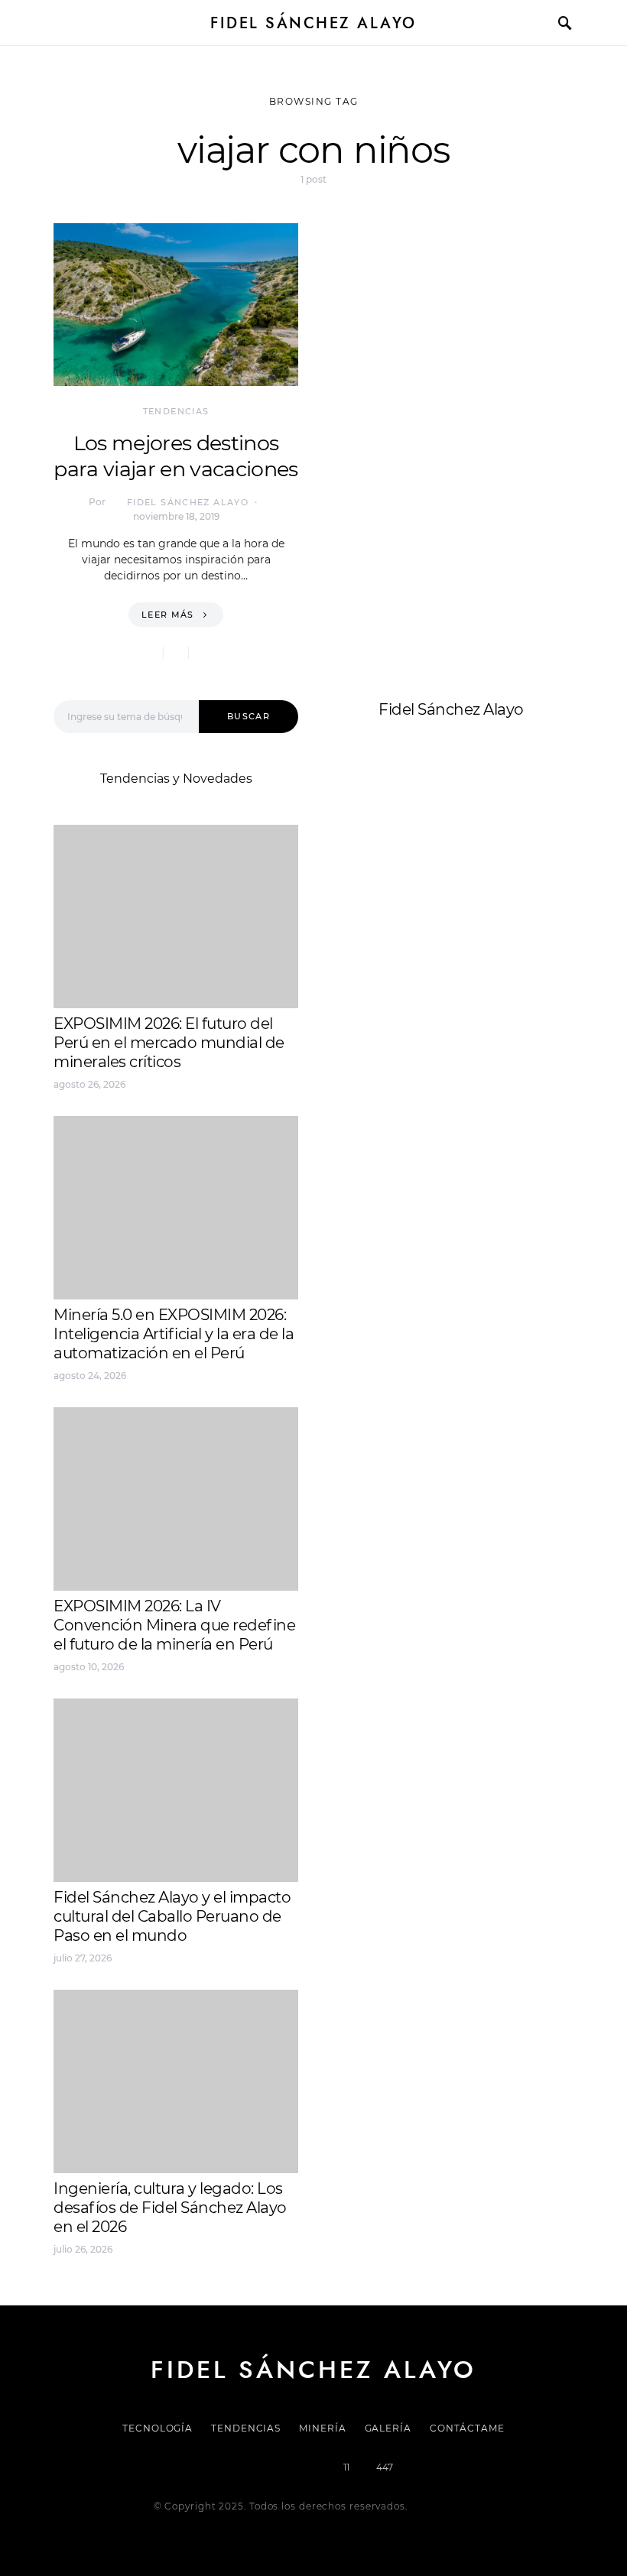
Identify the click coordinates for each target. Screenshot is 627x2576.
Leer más (168, 615)
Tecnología (158, 2428)
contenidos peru (380, 919)
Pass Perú (482, 901)
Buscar (249, 716)
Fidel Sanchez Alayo (389, 864)
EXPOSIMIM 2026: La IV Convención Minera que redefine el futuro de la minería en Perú (174, 1625)
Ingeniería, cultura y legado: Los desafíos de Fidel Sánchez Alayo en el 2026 (170, 2208)
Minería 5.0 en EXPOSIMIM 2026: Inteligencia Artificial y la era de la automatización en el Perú (174, 1334)
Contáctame (467, 2428)
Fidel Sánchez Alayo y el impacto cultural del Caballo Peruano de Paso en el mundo (172, 1916)
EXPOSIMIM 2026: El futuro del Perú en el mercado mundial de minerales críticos (169, 1043)
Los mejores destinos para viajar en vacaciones (175, 456)
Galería (388, 2428)
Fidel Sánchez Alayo (313, 23)
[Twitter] (262, 2467)
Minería (322, 2428)
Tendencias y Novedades (176, 779)
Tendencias (176, 411)
